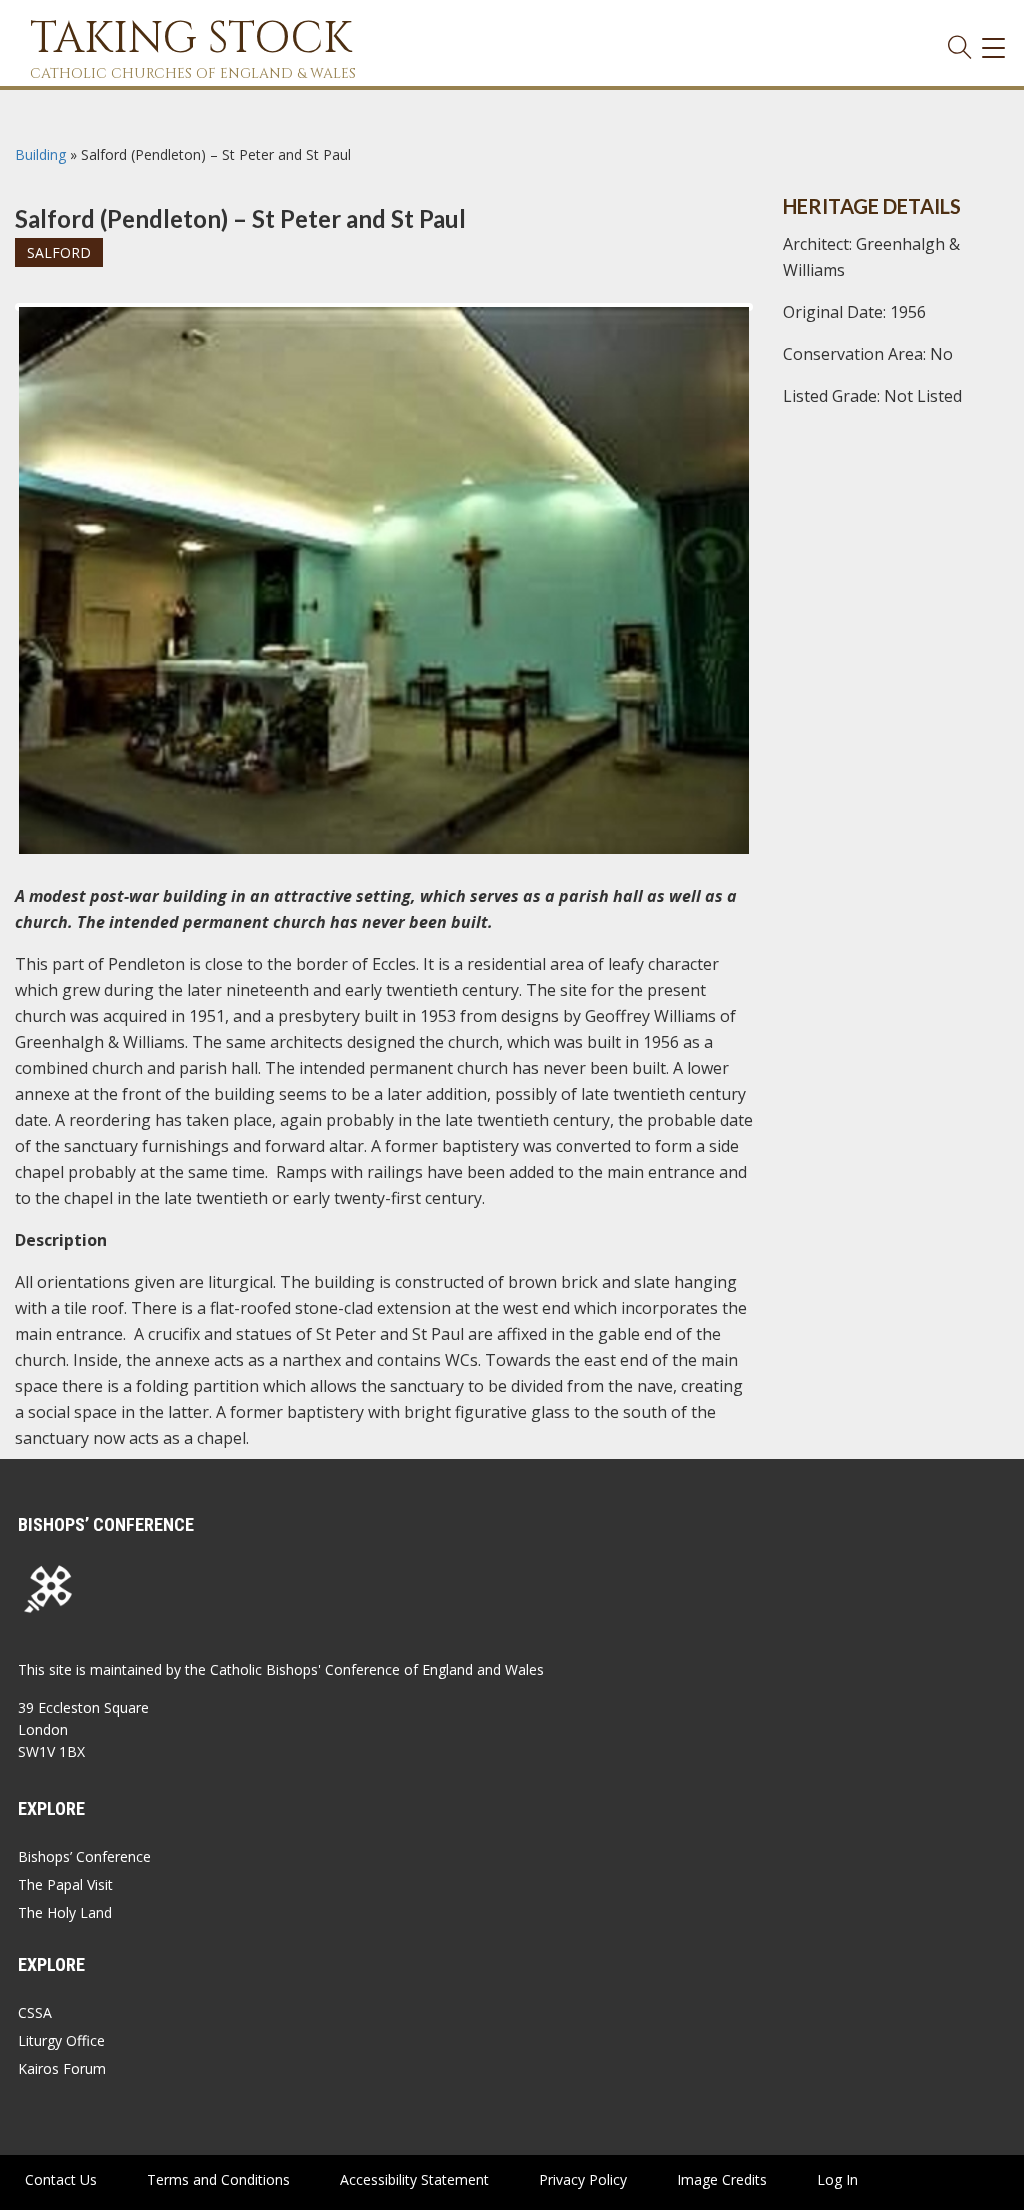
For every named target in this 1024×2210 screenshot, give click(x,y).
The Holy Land (65, 1912)
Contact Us (61, 2179)
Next (781, 325)
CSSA (35, 2012)
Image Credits (722, 2179)
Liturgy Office (61, 2040)
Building (40, 154)
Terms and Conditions (218, 2179)
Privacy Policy (583, 2179)
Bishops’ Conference (84, 1856)
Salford (59, 252)
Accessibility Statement (414, 2179)
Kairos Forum (62, 2068)
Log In (837, 2179)
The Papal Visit (65, 1884)
